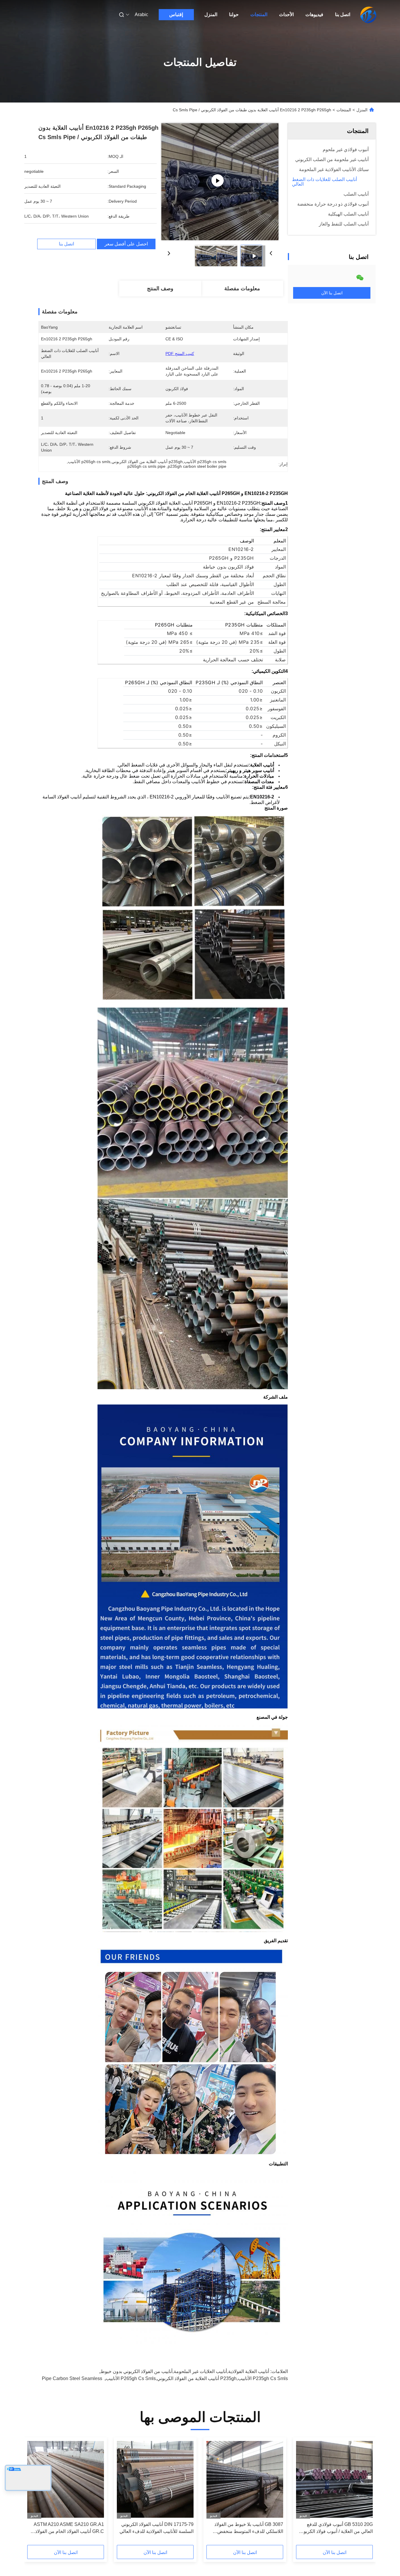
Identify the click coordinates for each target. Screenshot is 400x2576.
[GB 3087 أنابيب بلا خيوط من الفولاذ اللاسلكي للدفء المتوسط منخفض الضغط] (245, 2479)
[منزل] (368, 15)
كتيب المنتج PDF (180, 354)
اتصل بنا (343, 14)
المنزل (211, 14)
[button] (365, 2493)
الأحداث (286, 14)
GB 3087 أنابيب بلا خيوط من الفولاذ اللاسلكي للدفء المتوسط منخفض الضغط (249, 2528)
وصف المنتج (160, 289)
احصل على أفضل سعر (126, 244)
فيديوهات (314, 14)
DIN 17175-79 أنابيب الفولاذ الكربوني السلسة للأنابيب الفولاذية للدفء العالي (157, 2528)
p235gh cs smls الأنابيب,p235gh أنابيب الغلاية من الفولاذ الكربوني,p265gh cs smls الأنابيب (197, 2378)
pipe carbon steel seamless (72, 2378)
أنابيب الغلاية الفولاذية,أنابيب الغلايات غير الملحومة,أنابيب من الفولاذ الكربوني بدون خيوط (185, 2371)
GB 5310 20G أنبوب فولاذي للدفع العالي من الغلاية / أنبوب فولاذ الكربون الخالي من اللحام (336, 2528)
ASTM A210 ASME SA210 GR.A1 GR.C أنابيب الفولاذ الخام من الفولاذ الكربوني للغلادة (69, 2528)
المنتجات (259, 14)
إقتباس (176, 14)
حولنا (234, 14)
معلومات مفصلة (242, 289)
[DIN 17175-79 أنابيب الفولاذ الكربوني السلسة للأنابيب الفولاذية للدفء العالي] (155, 2479)
